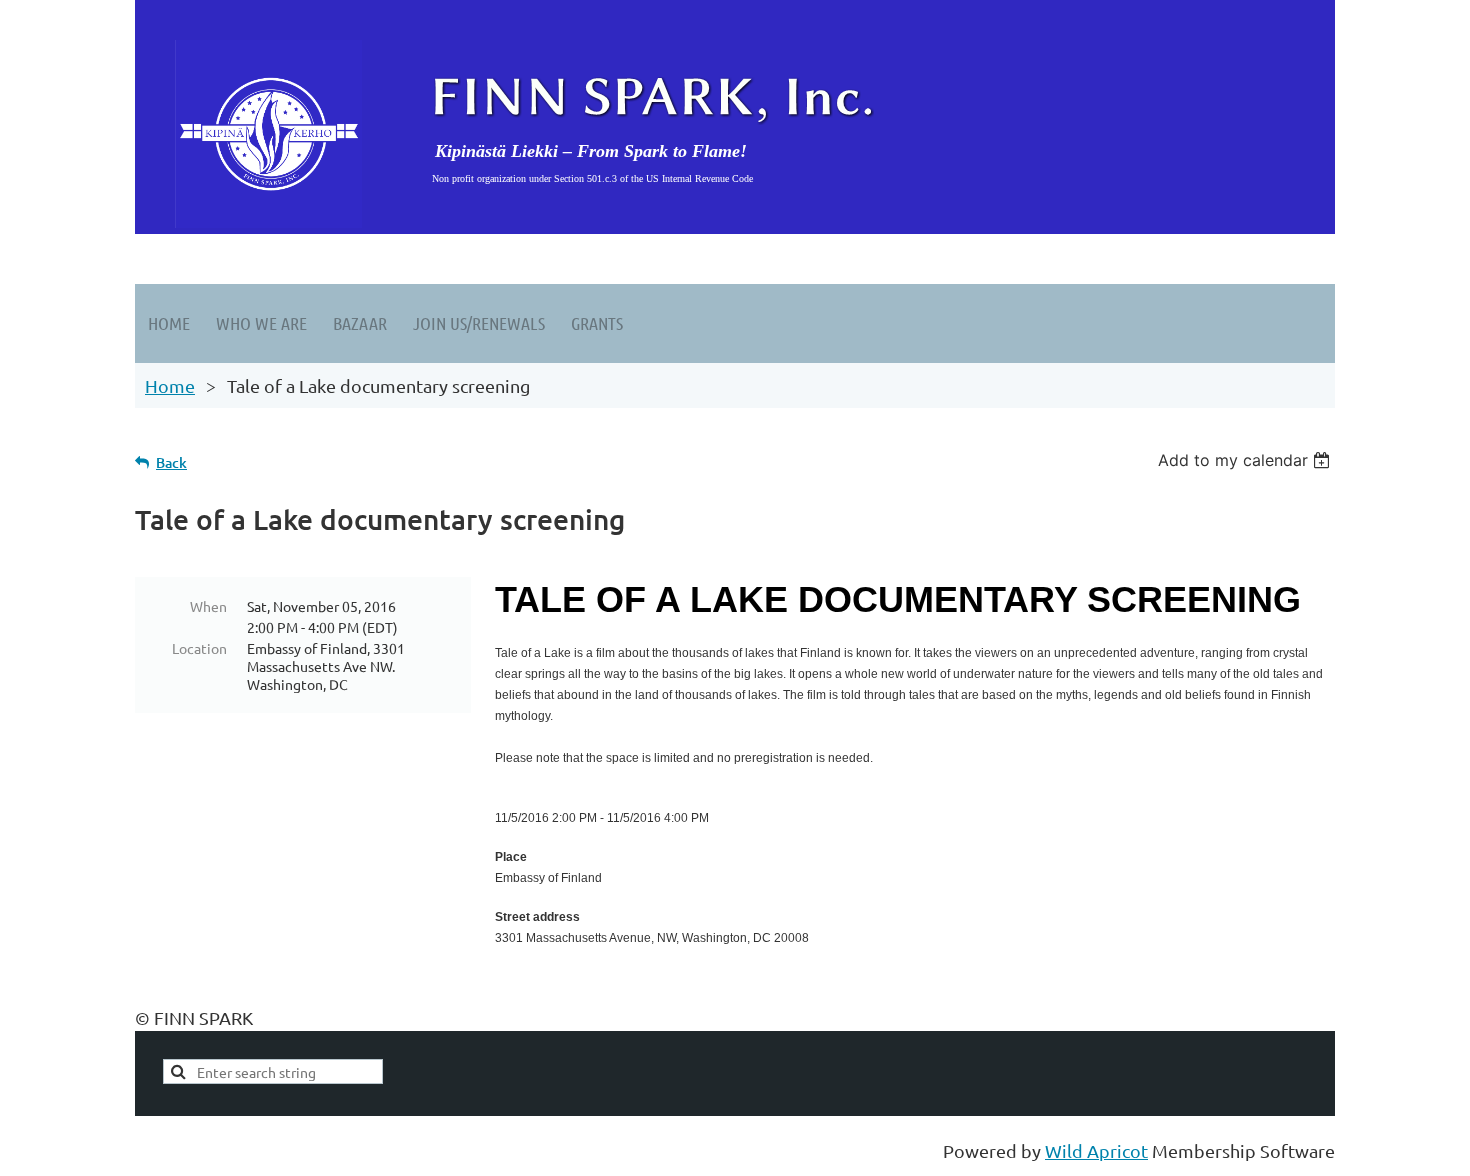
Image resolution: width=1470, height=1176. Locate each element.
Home (170, 385)
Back (171, 462)
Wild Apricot (1096, 1150)
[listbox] (1246, 460)
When (208, 606)
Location (199, 648)
